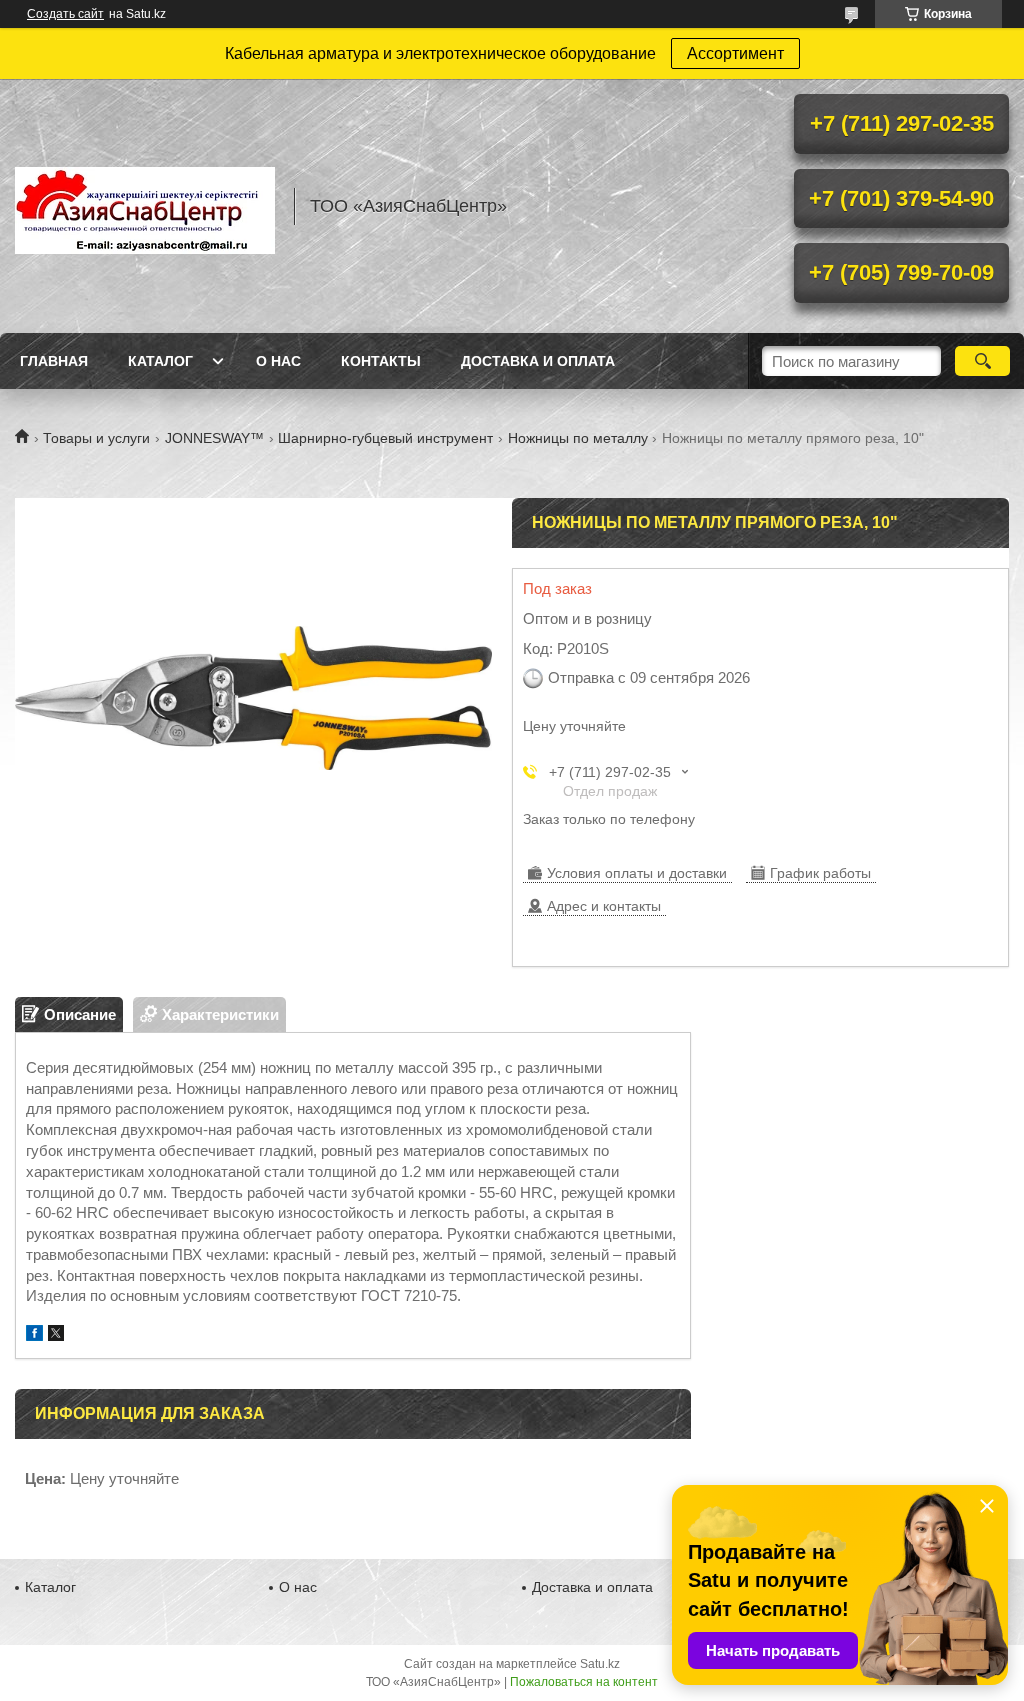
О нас (278, 361)
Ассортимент (735, 53)
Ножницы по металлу (578, 438)
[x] (56, 1335)
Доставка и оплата (538, 361)
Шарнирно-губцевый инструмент (385, 438)
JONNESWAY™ (214, 438)
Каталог (160, 361)
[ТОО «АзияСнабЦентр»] (145, 206)
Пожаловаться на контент (584, 1682)
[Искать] (982, 361)
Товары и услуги (96, 438)
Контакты (381, 361)
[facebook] (34, 1335)
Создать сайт (65, 14)
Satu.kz (600, 1664)
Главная (54, 361)
